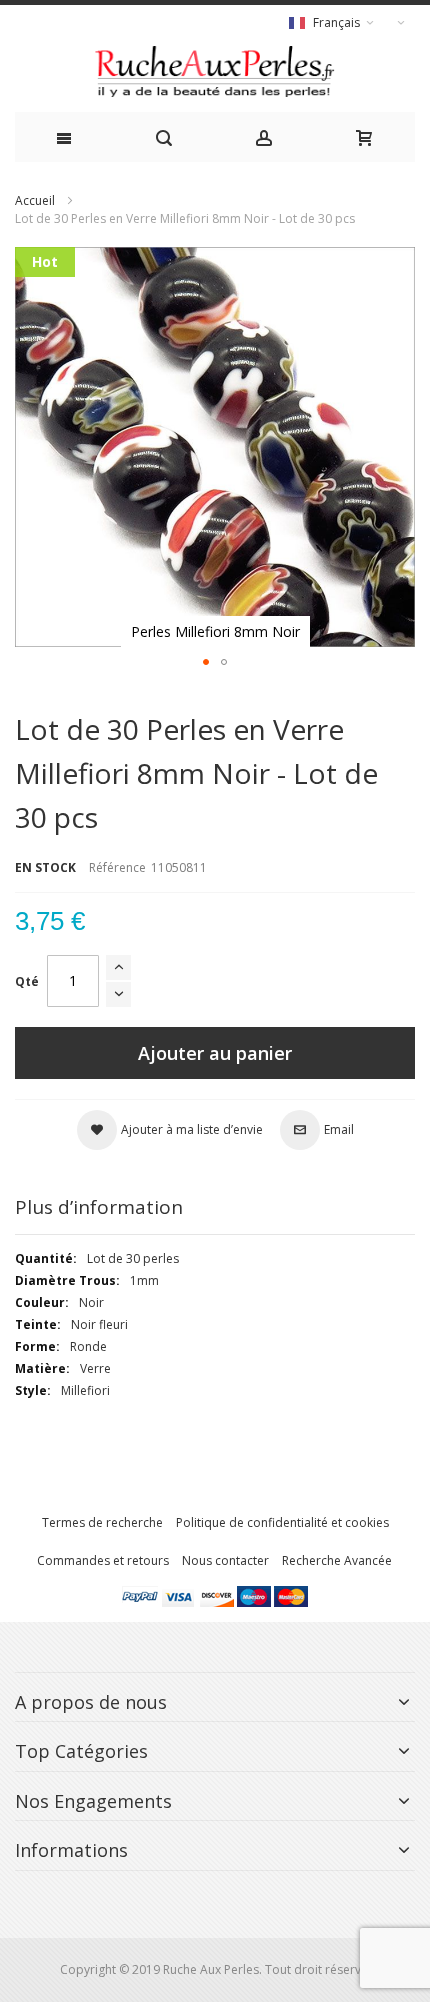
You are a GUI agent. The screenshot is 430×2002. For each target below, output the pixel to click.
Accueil (35, 200)
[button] (206, 662)
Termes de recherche (102, 1522)
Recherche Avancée (337, 1560)
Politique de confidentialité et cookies (282, 1522)
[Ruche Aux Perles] (215, 71)
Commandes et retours (103, 1560)
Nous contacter (225, 1560)
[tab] (215, 1207)
